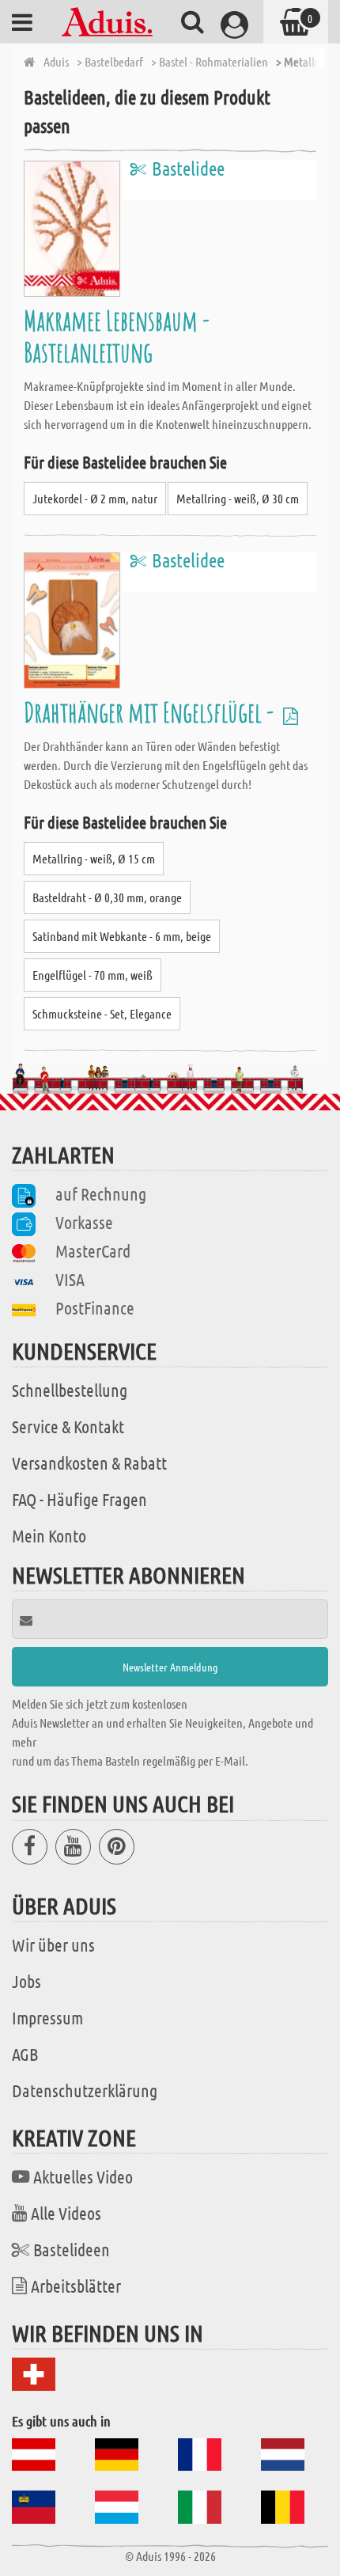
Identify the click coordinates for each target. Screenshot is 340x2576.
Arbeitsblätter (76, 2286)
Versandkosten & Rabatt (89, 1463)
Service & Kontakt (68, 1426)
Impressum (47, 2017)
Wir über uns (53, 1944)
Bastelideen (72, 2249)
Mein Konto (49, 1535)
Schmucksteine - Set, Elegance (102, 1013)
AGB (25, 2054)
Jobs (26, 1981)
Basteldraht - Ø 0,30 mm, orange (107, 897)
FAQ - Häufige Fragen (79, 1499)
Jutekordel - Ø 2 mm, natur (95, 498)
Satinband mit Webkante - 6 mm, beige (122, 936)
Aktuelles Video (83, 2176)
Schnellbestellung (70, 1390)
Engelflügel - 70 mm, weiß (93, 975)
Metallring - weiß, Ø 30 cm (238, 498)
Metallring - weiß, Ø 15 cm (94, 858)
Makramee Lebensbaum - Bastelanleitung (117, 336)
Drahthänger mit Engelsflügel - (151, 712)
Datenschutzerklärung (85, 2090)
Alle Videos (66, 2213)
